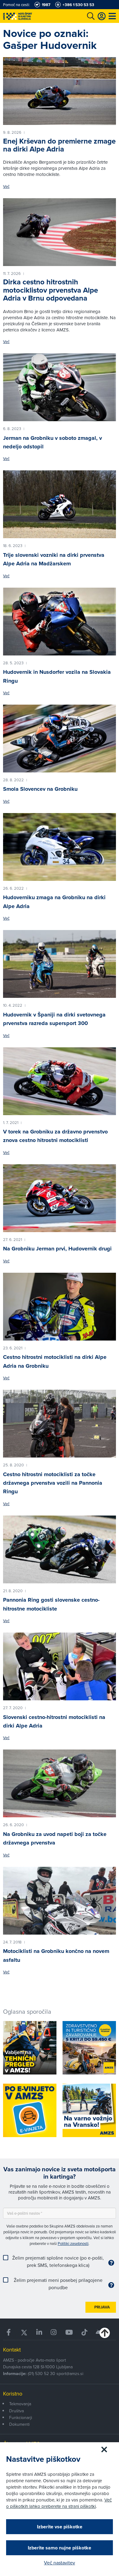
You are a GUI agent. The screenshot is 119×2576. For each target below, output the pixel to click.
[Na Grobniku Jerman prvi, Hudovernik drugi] (60, 1198)
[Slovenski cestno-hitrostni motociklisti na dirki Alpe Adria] (60, 1666)
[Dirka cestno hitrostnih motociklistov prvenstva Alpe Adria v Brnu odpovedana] (60, 232)
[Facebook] (9, 2332)
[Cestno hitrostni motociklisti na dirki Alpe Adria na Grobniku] (60, 1307)
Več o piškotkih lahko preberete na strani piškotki (59, 2503)
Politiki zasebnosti (73, 2243)
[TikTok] (84, 2332)
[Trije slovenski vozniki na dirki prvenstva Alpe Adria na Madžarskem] (60, 504)
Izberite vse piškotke (60, 2527)
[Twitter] (24, 2332)
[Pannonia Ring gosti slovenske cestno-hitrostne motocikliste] (60, 1549)
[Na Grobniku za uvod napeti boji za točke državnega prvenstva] (60, 1783)
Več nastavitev (60, 2563)
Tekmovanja (20, 2404)
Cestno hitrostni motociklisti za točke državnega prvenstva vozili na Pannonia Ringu (53, 1483)
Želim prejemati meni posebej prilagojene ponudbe (58, 2284)
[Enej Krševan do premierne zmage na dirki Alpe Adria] (60, 91)
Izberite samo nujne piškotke (60, 2548)
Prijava (102, 2307)
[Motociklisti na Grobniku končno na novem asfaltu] (60, 1901)
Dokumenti (19, 2424)
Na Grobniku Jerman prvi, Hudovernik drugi (57, 1249)
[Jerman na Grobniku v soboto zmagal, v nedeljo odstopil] (60, 387)
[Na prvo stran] (31, 16)
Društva (16, 2411)
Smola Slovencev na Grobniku (40, 789)
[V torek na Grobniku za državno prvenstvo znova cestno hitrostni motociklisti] (60, 1081)
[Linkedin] (39, 2332)
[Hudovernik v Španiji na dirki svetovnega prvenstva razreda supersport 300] (60, 964)
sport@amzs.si (70, 2373)
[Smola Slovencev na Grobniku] (60, 739)
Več (6, 186)
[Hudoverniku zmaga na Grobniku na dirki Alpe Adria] (60, 847)
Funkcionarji (21, 2417)
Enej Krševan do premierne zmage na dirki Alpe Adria (59, 145)
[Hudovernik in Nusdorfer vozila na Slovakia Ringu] (60, 622)
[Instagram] (54, 2332)
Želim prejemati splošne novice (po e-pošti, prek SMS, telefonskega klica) (58, 2261)
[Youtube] (69, 2332)
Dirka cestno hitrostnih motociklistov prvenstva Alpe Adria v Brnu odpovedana (50, 290)
